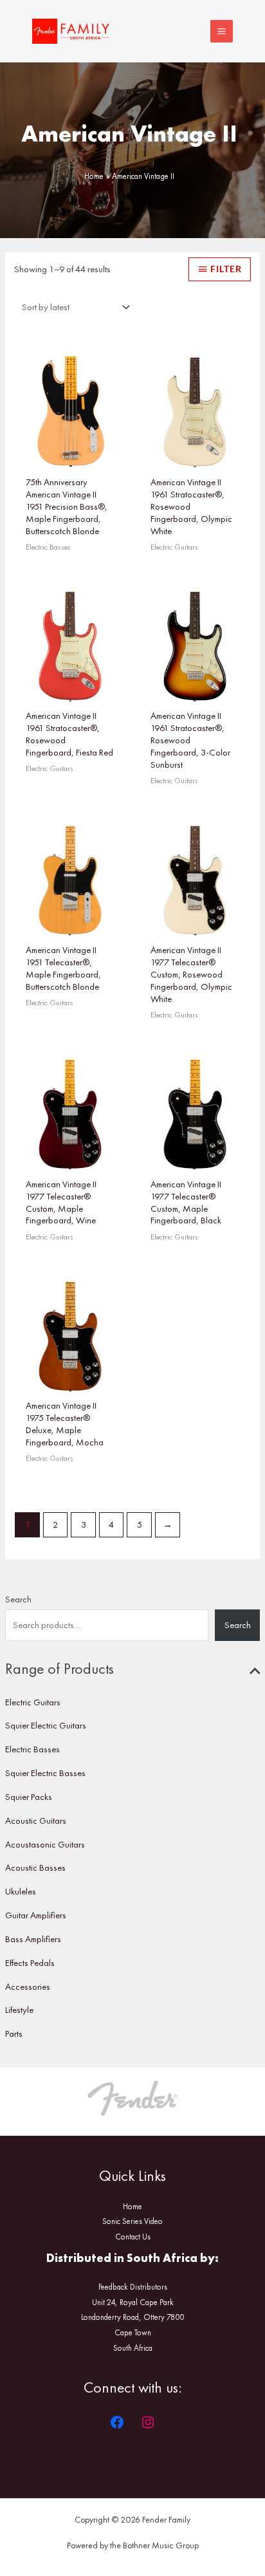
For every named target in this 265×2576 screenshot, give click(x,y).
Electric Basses (32, 1749)
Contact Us (133, 2237)
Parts (14, 2034)
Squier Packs (29, 1797)
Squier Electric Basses (45, 1773)
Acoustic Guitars (36, 1821)
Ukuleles (21, 1891)
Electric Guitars (33, 1702)
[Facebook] (117, 2422)
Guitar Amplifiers (36, 1915)
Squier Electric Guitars (46, 1725)
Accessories (28, 1987)
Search (18, 1599)
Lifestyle (19, 2010)
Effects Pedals (30, 1963)
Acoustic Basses (35, 1867)
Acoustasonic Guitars (45, 1844)
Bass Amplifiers (33, 1939)
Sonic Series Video (132, 2221)
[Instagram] (148, 2422)
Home (132, 2206)
